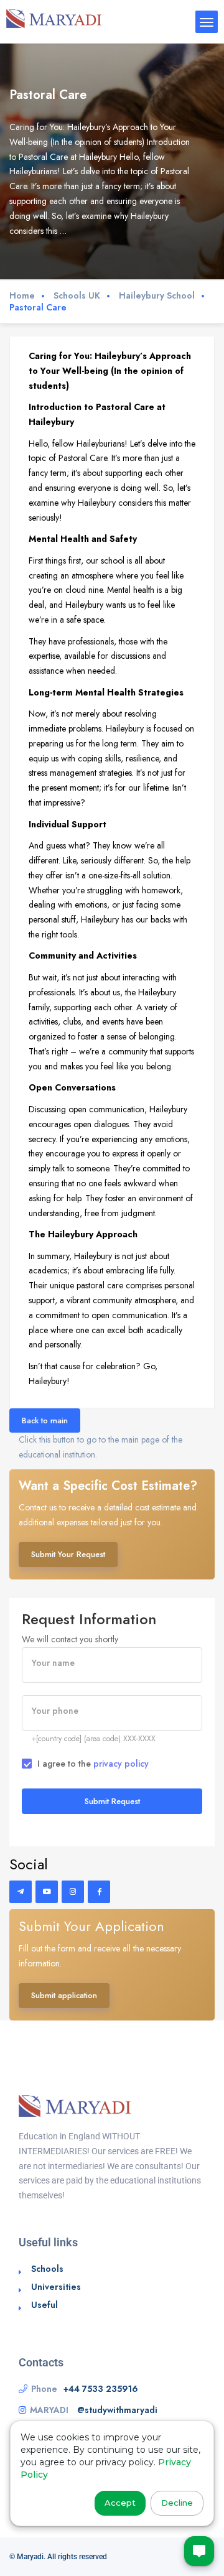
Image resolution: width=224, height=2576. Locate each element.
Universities (56, 2287)
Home (22, 296)
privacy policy (121, 1764)
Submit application (64, 1995)
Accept (120, 2503)
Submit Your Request (68, 1554)
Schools (47, 2269)
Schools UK (77, 296)
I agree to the (93, 1764)
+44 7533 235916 (101, 2389)
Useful (44, 2305)
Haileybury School (157, 296)
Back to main (45, 1421)
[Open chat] (199, 2551)
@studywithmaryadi (117, 2410)
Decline (177, 2503)
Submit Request (112, 1801)
